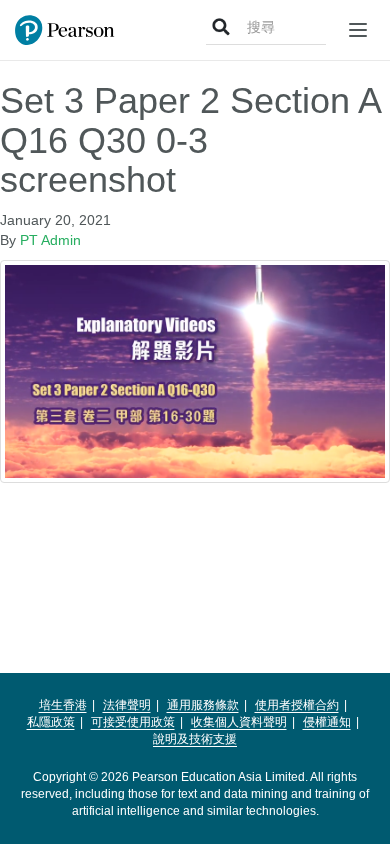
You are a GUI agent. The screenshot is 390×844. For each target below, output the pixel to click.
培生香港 (63, 705)
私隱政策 (51, 722)
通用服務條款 (203, 705)
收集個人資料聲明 (239, 722)
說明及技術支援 (195, 739)
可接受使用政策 (133, 722)
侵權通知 (327, 722)
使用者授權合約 (297, 705)
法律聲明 (127, 705)
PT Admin (50, 240)
